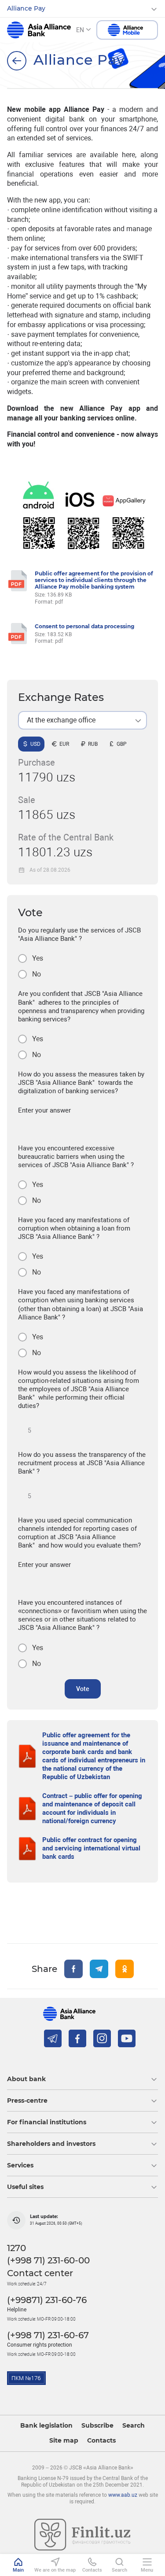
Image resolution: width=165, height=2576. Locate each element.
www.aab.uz (123, 2495)
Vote (83, 1689)
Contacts (101, 2441)
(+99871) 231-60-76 (47, 2300)
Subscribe (97, 2426)
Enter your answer (44, 1110)
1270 (16, 2248)
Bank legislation (46, 2426)
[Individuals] (17, 61)
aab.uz (39, 30)
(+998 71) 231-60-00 (48, 2260)
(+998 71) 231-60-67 (48, 2335)
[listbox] (82, 720)
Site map (64, 2441)
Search (134, 2426)
